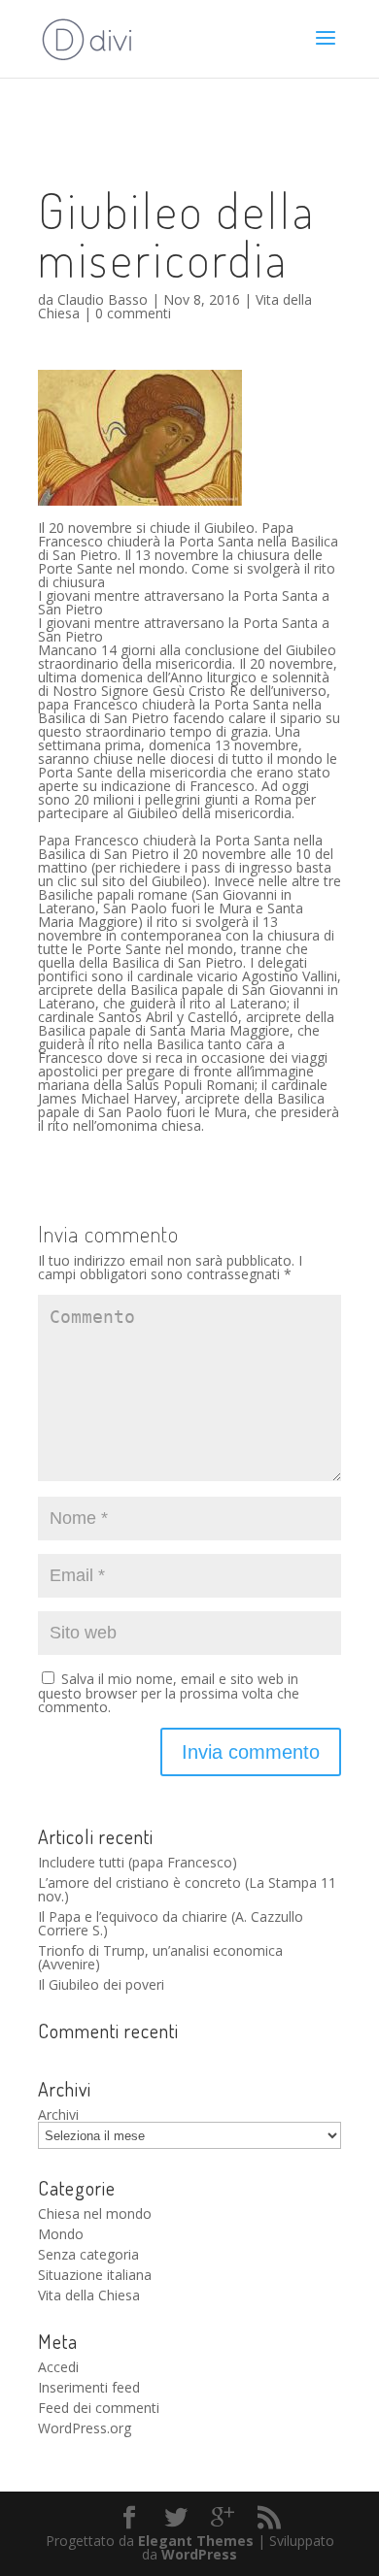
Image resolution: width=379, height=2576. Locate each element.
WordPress (199, 2554)
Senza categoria (88, 2254)
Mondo (61, 2234)
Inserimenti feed (89, 2387)
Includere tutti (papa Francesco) (138, 1862)
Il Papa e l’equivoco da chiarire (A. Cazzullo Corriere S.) (171, 1923)
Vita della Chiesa (89, 2295)
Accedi (58, 2367)
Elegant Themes (196, 2541)
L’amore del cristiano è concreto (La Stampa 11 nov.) (187, 1889)
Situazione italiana (95, 2275)
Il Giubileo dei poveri (101, 1984)
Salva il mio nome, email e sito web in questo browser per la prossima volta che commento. (169, 1693)
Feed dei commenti (99, 2408)
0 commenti (133, 313)
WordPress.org (85, 2428)
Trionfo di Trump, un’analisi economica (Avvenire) (160, 1957)
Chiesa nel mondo (95, 2213)
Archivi (58, 2114)
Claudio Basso (103, 299)
